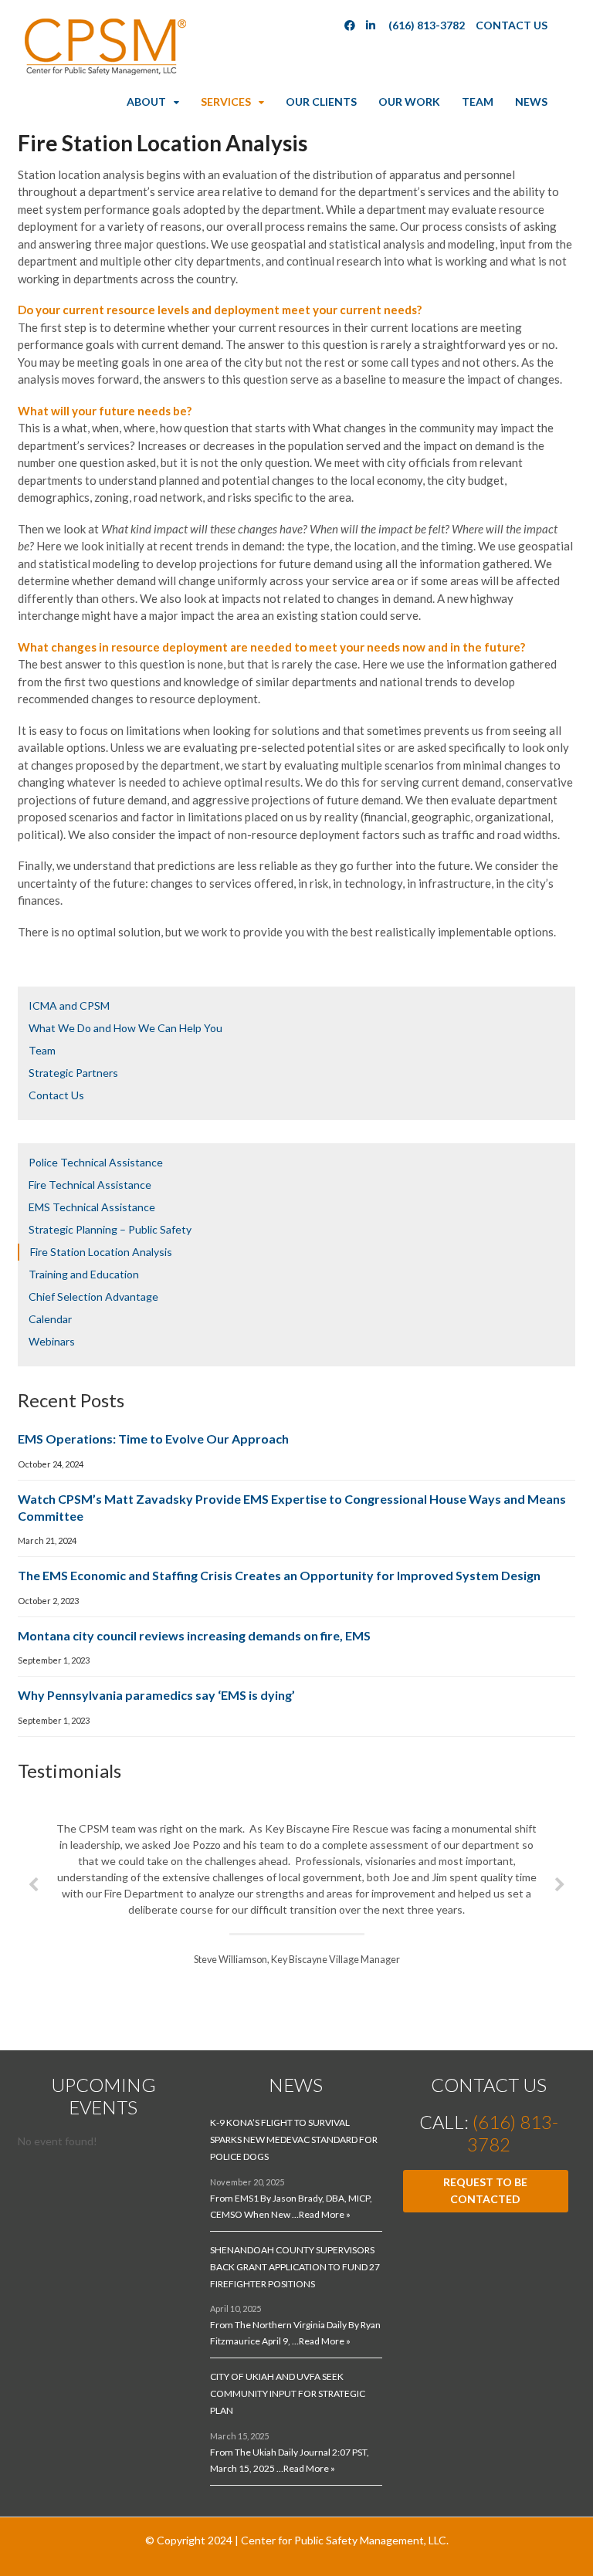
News (531, 102)
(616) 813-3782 (427, 25)
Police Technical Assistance (96, 1162)
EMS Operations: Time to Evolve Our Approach (153, 1439)
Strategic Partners (73, 1073)
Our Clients (321, 102)
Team (478, 102)
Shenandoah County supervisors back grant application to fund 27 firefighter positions (295, 2267)
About (146, 102)
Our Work (409, 102)
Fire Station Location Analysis (101, 1252)
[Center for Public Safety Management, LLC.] (104, 71)
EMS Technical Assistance (92, 1207)
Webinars (52, 1341)
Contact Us (512, 25)
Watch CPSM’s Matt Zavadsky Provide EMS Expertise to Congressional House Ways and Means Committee (292, 1507)
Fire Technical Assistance (90, 1185)
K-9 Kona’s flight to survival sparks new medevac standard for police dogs (294, 2139)
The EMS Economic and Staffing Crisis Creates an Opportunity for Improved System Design (279, 1575)
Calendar (50, 1319)
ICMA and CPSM (69, 1005)
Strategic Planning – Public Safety (110, 1229)
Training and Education (84, 1274)
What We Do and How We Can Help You (125, 1028)
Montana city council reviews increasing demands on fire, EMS (194, 1635)
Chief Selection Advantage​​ (93, 1296)
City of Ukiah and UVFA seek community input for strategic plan (288, 2393)
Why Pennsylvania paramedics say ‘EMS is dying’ (156, 1695)
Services (226, 102)
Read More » (325, 2214)
